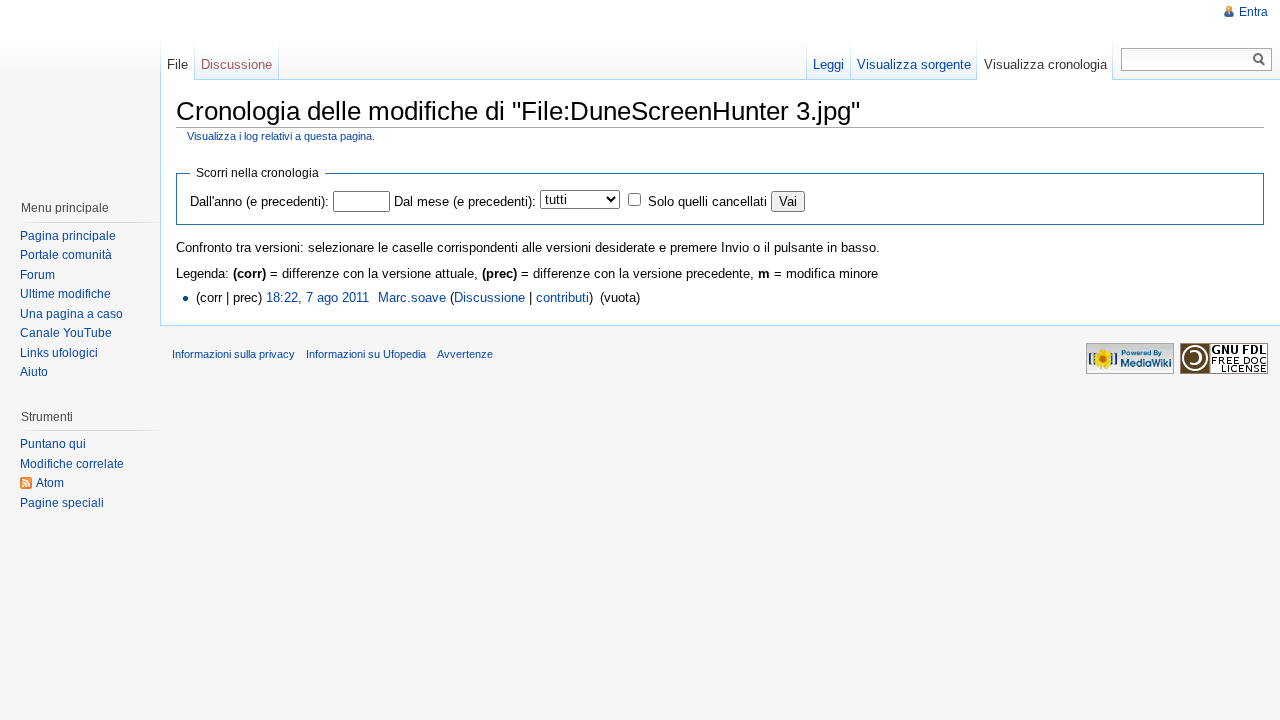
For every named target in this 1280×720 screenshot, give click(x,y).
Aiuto (34, 372)
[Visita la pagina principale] (79, 90)
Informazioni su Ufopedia (366, 354)
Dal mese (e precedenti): (465, 201)
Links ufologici (59, 353)
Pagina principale (68, 236)
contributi (562, 297)
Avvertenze (465, 354)
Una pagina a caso (71, 314)
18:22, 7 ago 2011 (317, 297)
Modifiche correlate (72, 464)
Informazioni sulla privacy (233, 354)
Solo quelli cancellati (707, 201)
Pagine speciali (62, 503)
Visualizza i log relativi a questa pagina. (281, 136)
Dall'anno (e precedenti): (259, 201)
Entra (1253, 12)
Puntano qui (53, 444)
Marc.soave (412, 297)
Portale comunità (66, 255)
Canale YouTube (66, 333)
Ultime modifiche (65, 294)
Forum (37, 275)
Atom (50, 483)
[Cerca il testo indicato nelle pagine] (1259, 59)
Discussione (489, 297)
